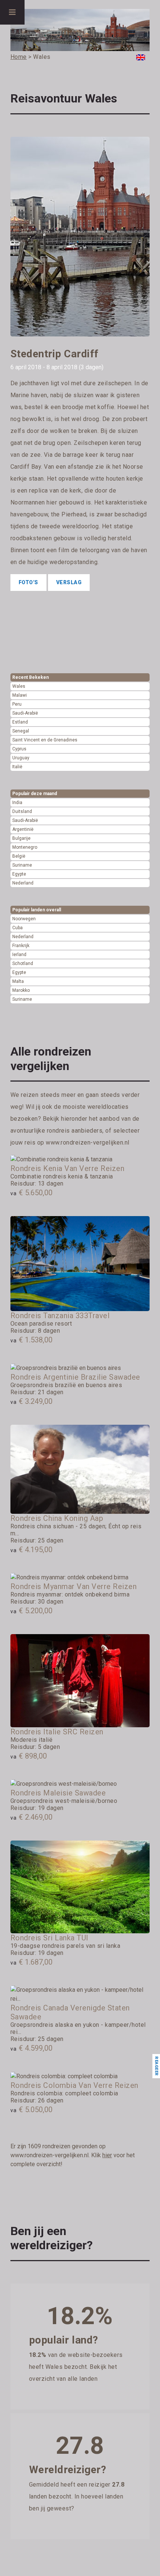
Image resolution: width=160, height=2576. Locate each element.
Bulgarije (21, 838)
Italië (17, 767)
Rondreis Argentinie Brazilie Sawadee (75, 1377)
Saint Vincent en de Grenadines (45, 740)
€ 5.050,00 (31, 2110)
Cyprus (19, 749)
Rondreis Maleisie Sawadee (58, 1793)
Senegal (21, 731)
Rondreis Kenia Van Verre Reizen (68, 1168)
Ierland (19, 955)
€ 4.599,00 (31, 2048)
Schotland (23, 963)
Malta (18, 981)
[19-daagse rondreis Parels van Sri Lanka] (80, 1887)
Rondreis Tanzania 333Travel (60, 1316)
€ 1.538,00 (31, 1340)
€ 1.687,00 (31, 1962)
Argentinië (23, 829)
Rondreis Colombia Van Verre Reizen (74, 2085)
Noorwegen (24, 919)
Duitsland (22, 811)
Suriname (22, 865)
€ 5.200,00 (31, 1611)
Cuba (17, 928)
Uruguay (21, 758)
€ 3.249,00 (31, 1401)
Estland (20, 722)
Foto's (28, 582)
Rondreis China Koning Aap (57, 1518)
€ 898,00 (29, 1756)
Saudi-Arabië (25, 713)
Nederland (23, 883)
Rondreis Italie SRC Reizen (57, 1732)
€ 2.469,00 (31, 1817)
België (19, 856)
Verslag (69, 582)
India (17, 803)
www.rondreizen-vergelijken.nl (88, 1143)
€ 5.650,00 (31, 1193)
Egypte (19, 874)
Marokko (21, 990)
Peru (17, 704)
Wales (19, 686)
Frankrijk (21, 946)
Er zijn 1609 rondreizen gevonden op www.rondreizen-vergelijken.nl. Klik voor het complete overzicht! (73, 2155)
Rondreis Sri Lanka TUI (49, 1938)
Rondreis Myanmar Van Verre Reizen (74, 1586)
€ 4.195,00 (31, 1550)
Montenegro (25, 847)
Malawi (20, 695)
